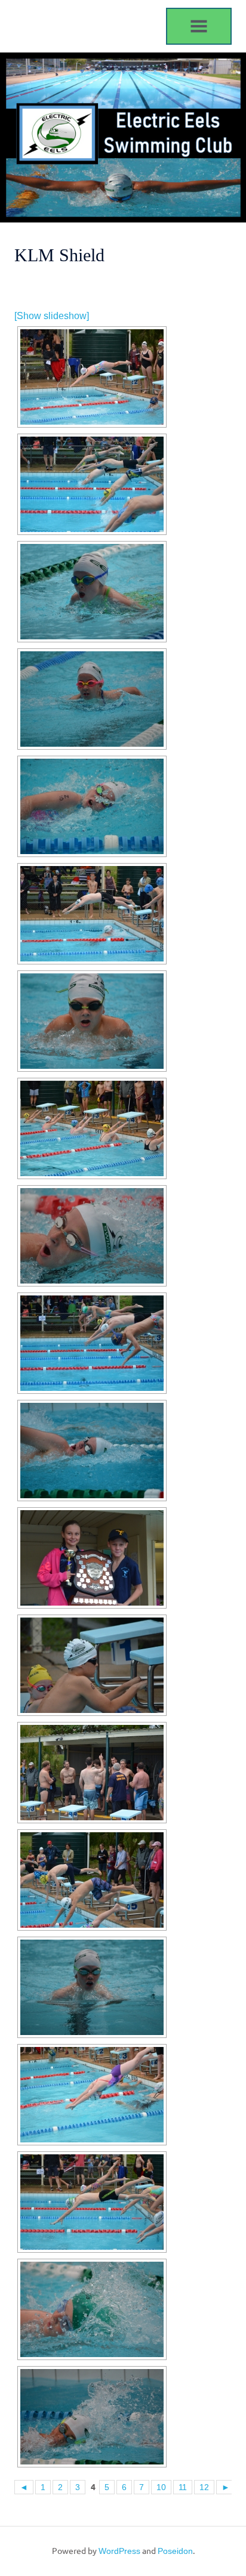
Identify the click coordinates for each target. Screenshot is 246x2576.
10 (161, 2487)
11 (183, 2487)
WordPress (119, 2551)
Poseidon (175, 2551)
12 (204, 2487)
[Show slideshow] (52, 316)
